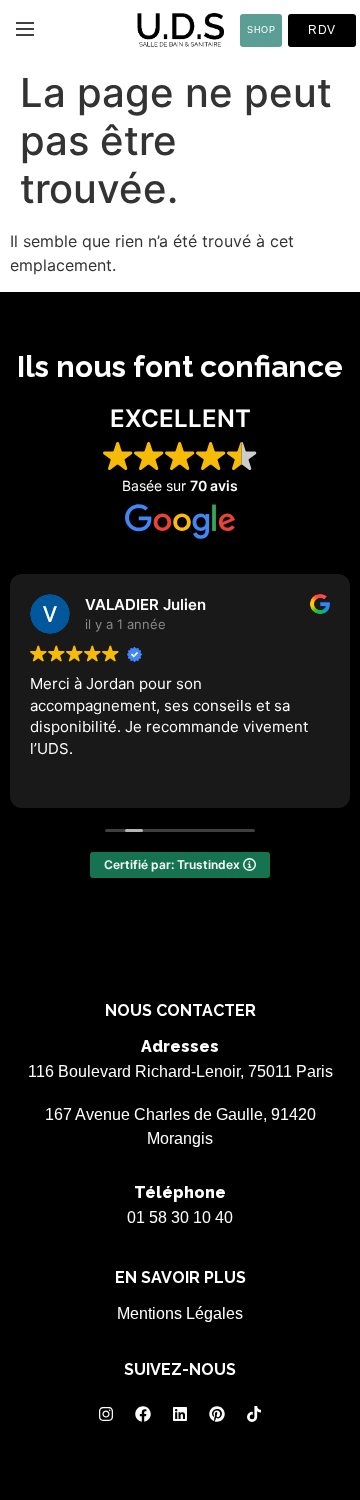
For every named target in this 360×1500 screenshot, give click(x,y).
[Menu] (25, 29)
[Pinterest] (217, 1414)
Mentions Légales (180, 1313)
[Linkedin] (180, 1414)
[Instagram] (106, 1414)
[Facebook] (143, 1414)
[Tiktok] (254, 1414)
